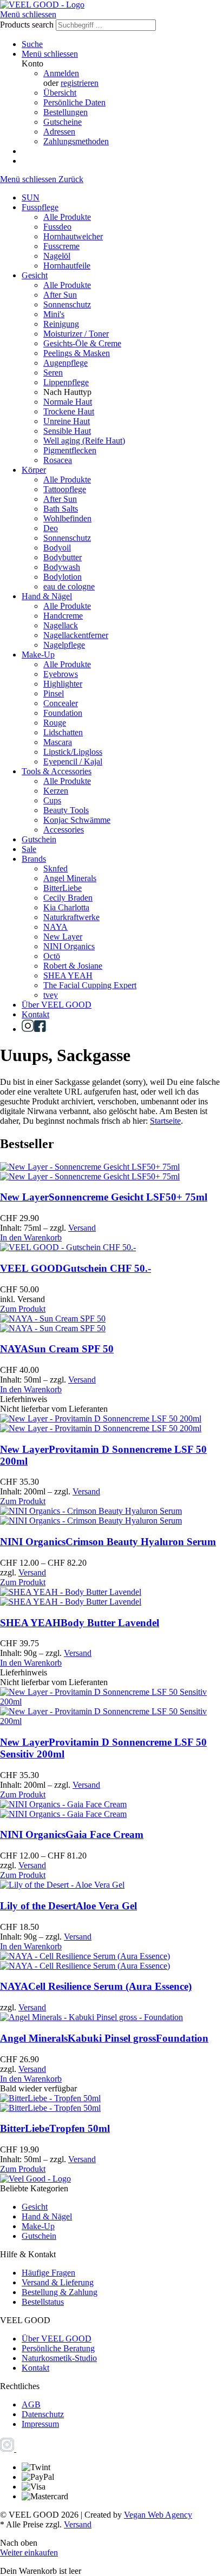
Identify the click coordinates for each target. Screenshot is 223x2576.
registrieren (80, 83)
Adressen (59, 132)
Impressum (40, 2424)
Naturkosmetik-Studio (59, 2358)
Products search (28, 25)
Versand (82, 1228)
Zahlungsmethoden (76, 141)
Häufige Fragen (48, 2273)
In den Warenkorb (31, 1237)
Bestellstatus (43, 2302)
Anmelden (61, 73)
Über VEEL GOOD (57, 1005)
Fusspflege (40, 207)
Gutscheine (63, 122)
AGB (31, 2404)
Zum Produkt (23, 1309)
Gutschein (39, 839)
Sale (29, 849)
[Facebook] (40, 1029)
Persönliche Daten (74, 102)
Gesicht (35, 275)
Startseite (165, 1121)
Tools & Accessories (57, 771)
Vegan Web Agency (158, 2515)
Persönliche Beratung (58, 2348)
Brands (34, 859)
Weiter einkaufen (29, 2552)
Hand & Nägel (47, 596)
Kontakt (35, 1014)
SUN (31, 197)
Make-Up (38, 655)
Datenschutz (43, 2414)
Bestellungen (65, 112)
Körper (34, 470)
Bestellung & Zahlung (60, 2292)
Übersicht (60, 93)
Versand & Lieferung (58, 2282)
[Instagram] (28, 1029)
